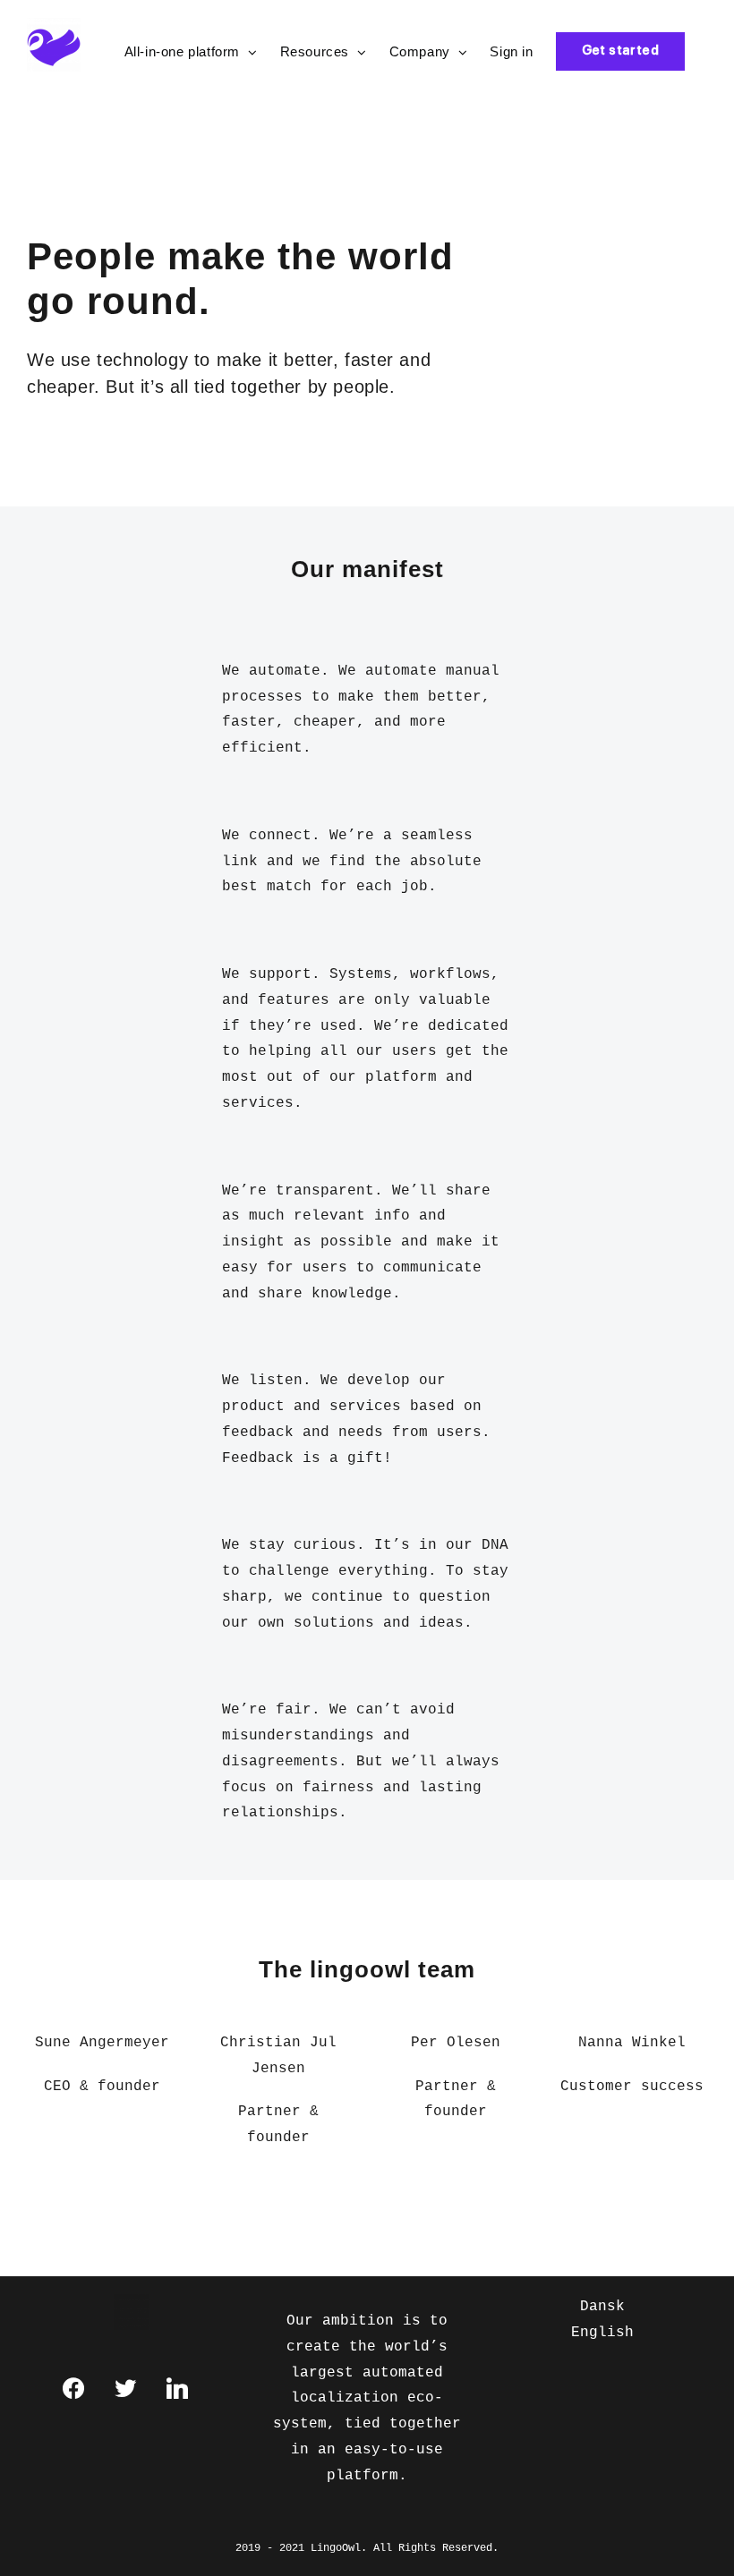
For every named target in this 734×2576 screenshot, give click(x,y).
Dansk (602, 2307)
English (602, 2333)
